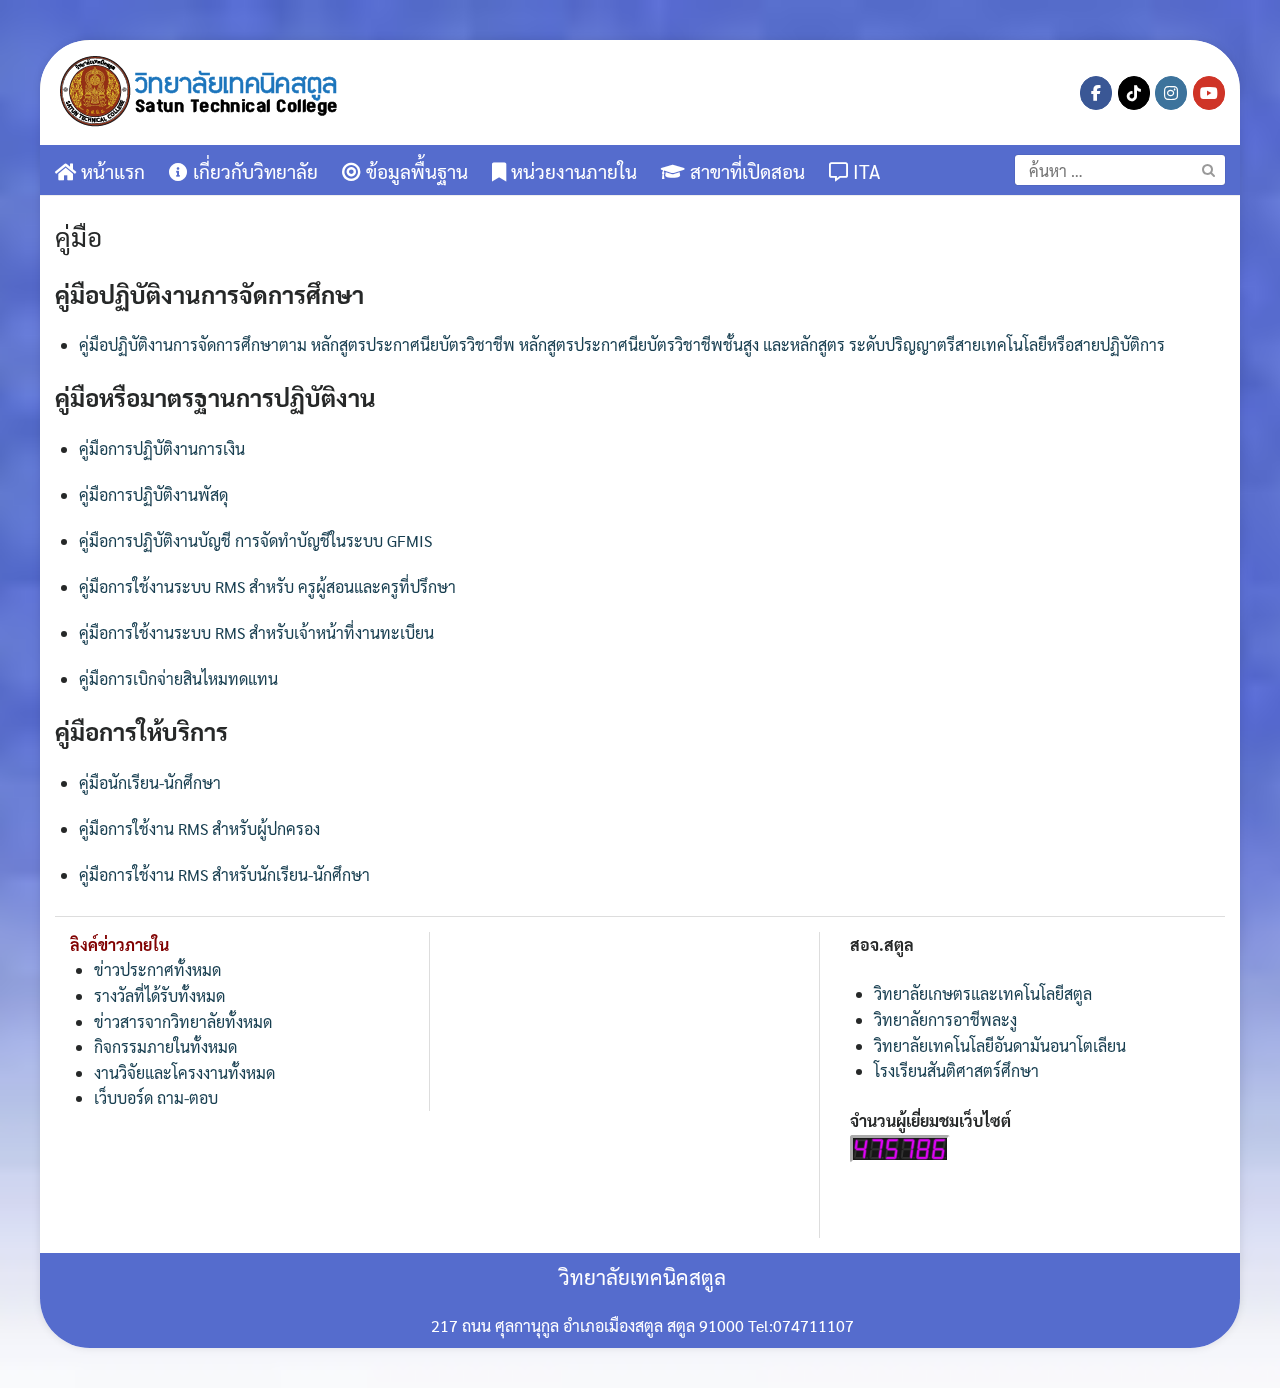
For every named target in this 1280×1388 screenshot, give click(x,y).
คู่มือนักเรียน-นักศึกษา (150, 782)
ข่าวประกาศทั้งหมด (157, 969)
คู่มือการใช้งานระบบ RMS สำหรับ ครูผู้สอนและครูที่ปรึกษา (267, 586)
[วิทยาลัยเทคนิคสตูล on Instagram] (1171, 93)
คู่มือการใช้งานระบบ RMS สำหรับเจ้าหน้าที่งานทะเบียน (256, 632)
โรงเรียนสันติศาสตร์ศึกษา (956, 1070)
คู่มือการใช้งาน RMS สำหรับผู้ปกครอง (199, 828)
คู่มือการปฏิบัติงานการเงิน (162, 448)
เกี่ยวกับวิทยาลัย (253, 171)
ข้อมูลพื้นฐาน (414, 171)
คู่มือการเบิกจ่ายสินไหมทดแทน (178, 678)
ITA (864, 171)
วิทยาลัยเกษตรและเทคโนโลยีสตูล (983, 993)
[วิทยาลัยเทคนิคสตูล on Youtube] (1209, 93)
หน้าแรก (110, 171)
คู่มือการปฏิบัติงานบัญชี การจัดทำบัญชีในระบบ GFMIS (255, 540)
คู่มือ (78, 236)
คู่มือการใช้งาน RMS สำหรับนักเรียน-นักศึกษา (224, 874)
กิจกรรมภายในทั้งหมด (165, 1046)
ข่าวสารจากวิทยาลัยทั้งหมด (183, 1021)
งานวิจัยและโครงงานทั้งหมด (184, 1072)
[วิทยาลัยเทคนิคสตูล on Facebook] (1096, 93)
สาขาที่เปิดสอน (745, 171)
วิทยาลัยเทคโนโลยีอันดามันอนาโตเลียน (1000, 1045)
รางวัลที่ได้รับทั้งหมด (159, 995)
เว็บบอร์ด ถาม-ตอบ (156, 1097)
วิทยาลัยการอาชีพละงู (945, 1019)
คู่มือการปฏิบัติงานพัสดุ (153, 494)
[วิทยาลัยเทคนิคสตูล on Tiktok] (1134, 93)
